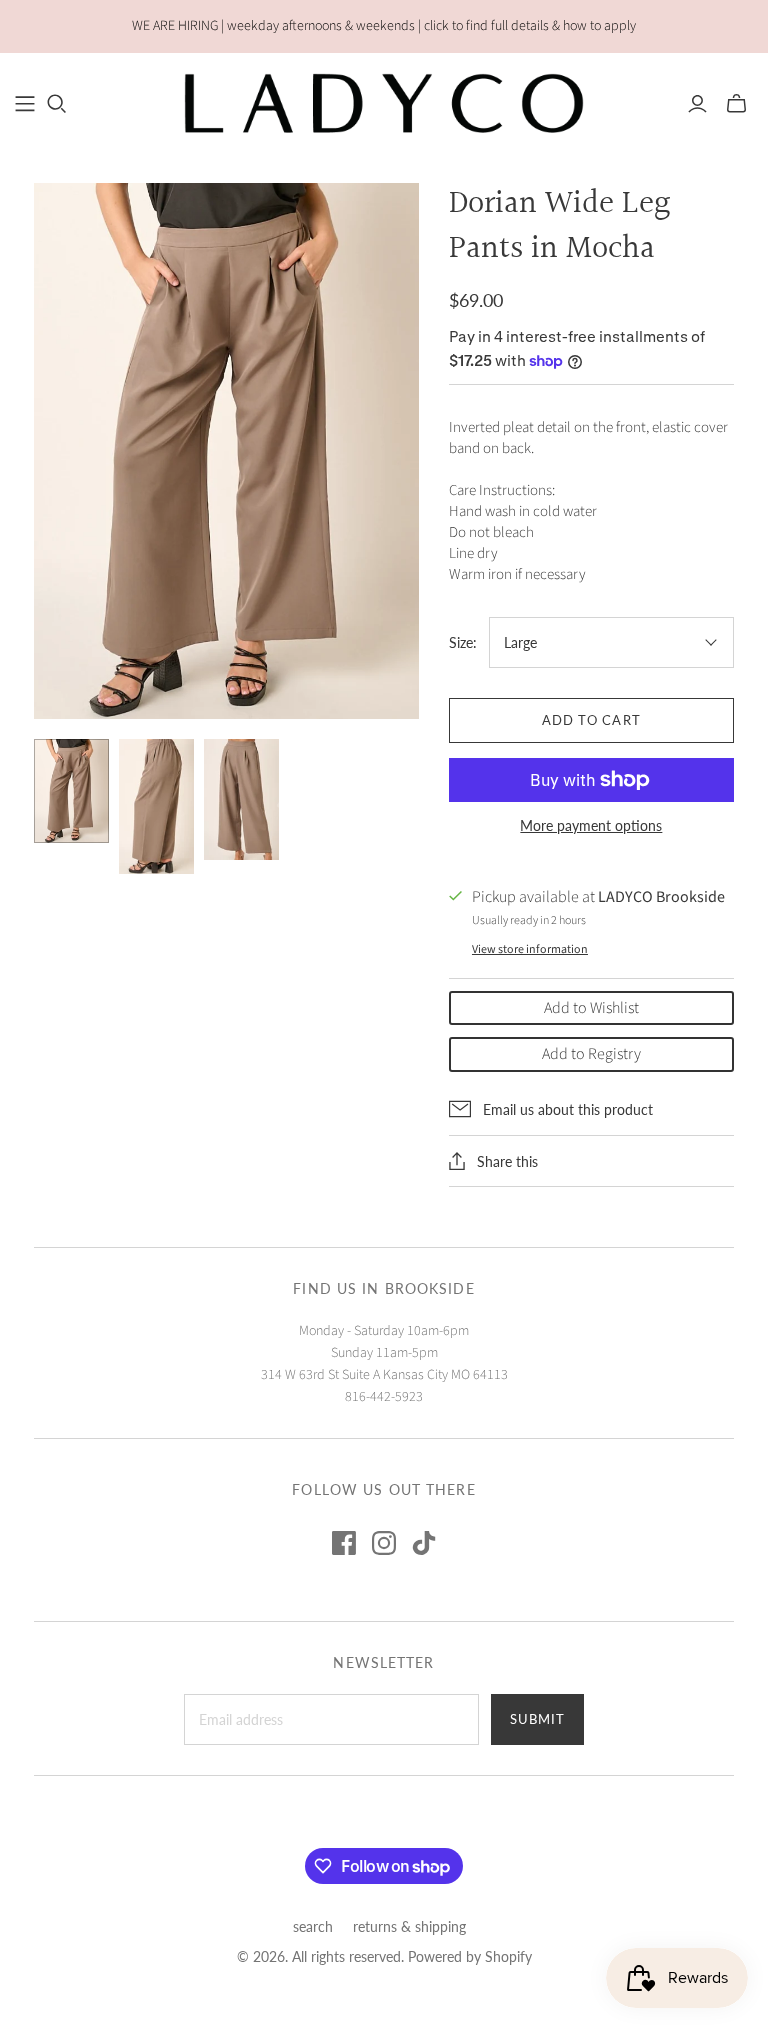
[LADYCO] (384, 103)
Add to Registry (591, 1054)
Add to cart (591, 720)
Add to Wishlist (591, 1008)
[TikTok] (424, 1543)
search (313, 1926)
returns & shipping (409, 1926)
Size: (463, 642)
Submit (537, 1719)
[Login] (697, 104)
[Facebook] (344, 1543)
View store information (530, 949)
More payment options (591, 825)
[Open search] (57, 104)
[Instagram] (384, 1543)
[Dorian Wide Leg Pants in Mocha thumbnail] (71, 791)
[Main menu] (25, 104)
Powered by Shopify (470, 1956)
